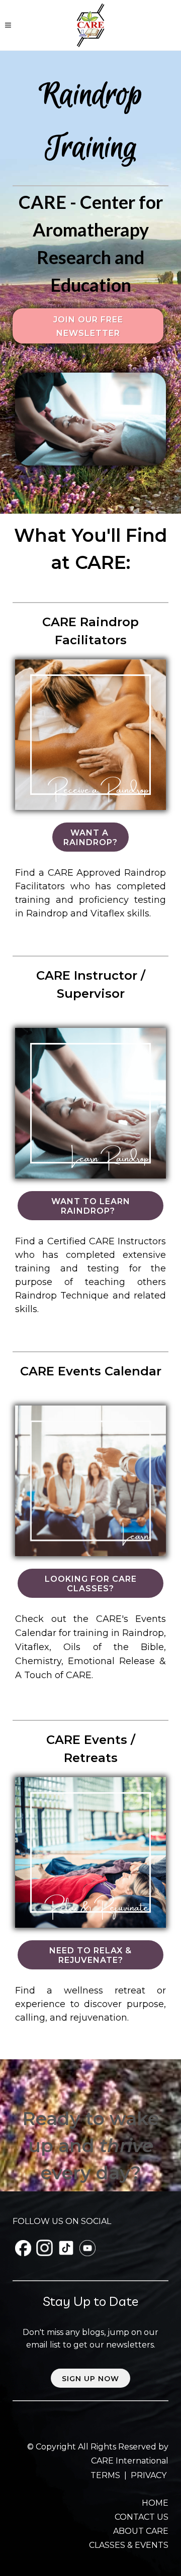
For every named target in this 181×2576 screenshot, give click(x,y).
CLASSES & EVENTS (129, 2545)
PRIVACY (149, 2475)
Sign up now (90, 2379)
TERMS (106, 2475)
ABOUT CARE (141, 2531)
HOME (155, 2503)
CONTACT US (142, 2517)
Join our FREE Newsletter (88, 326)
